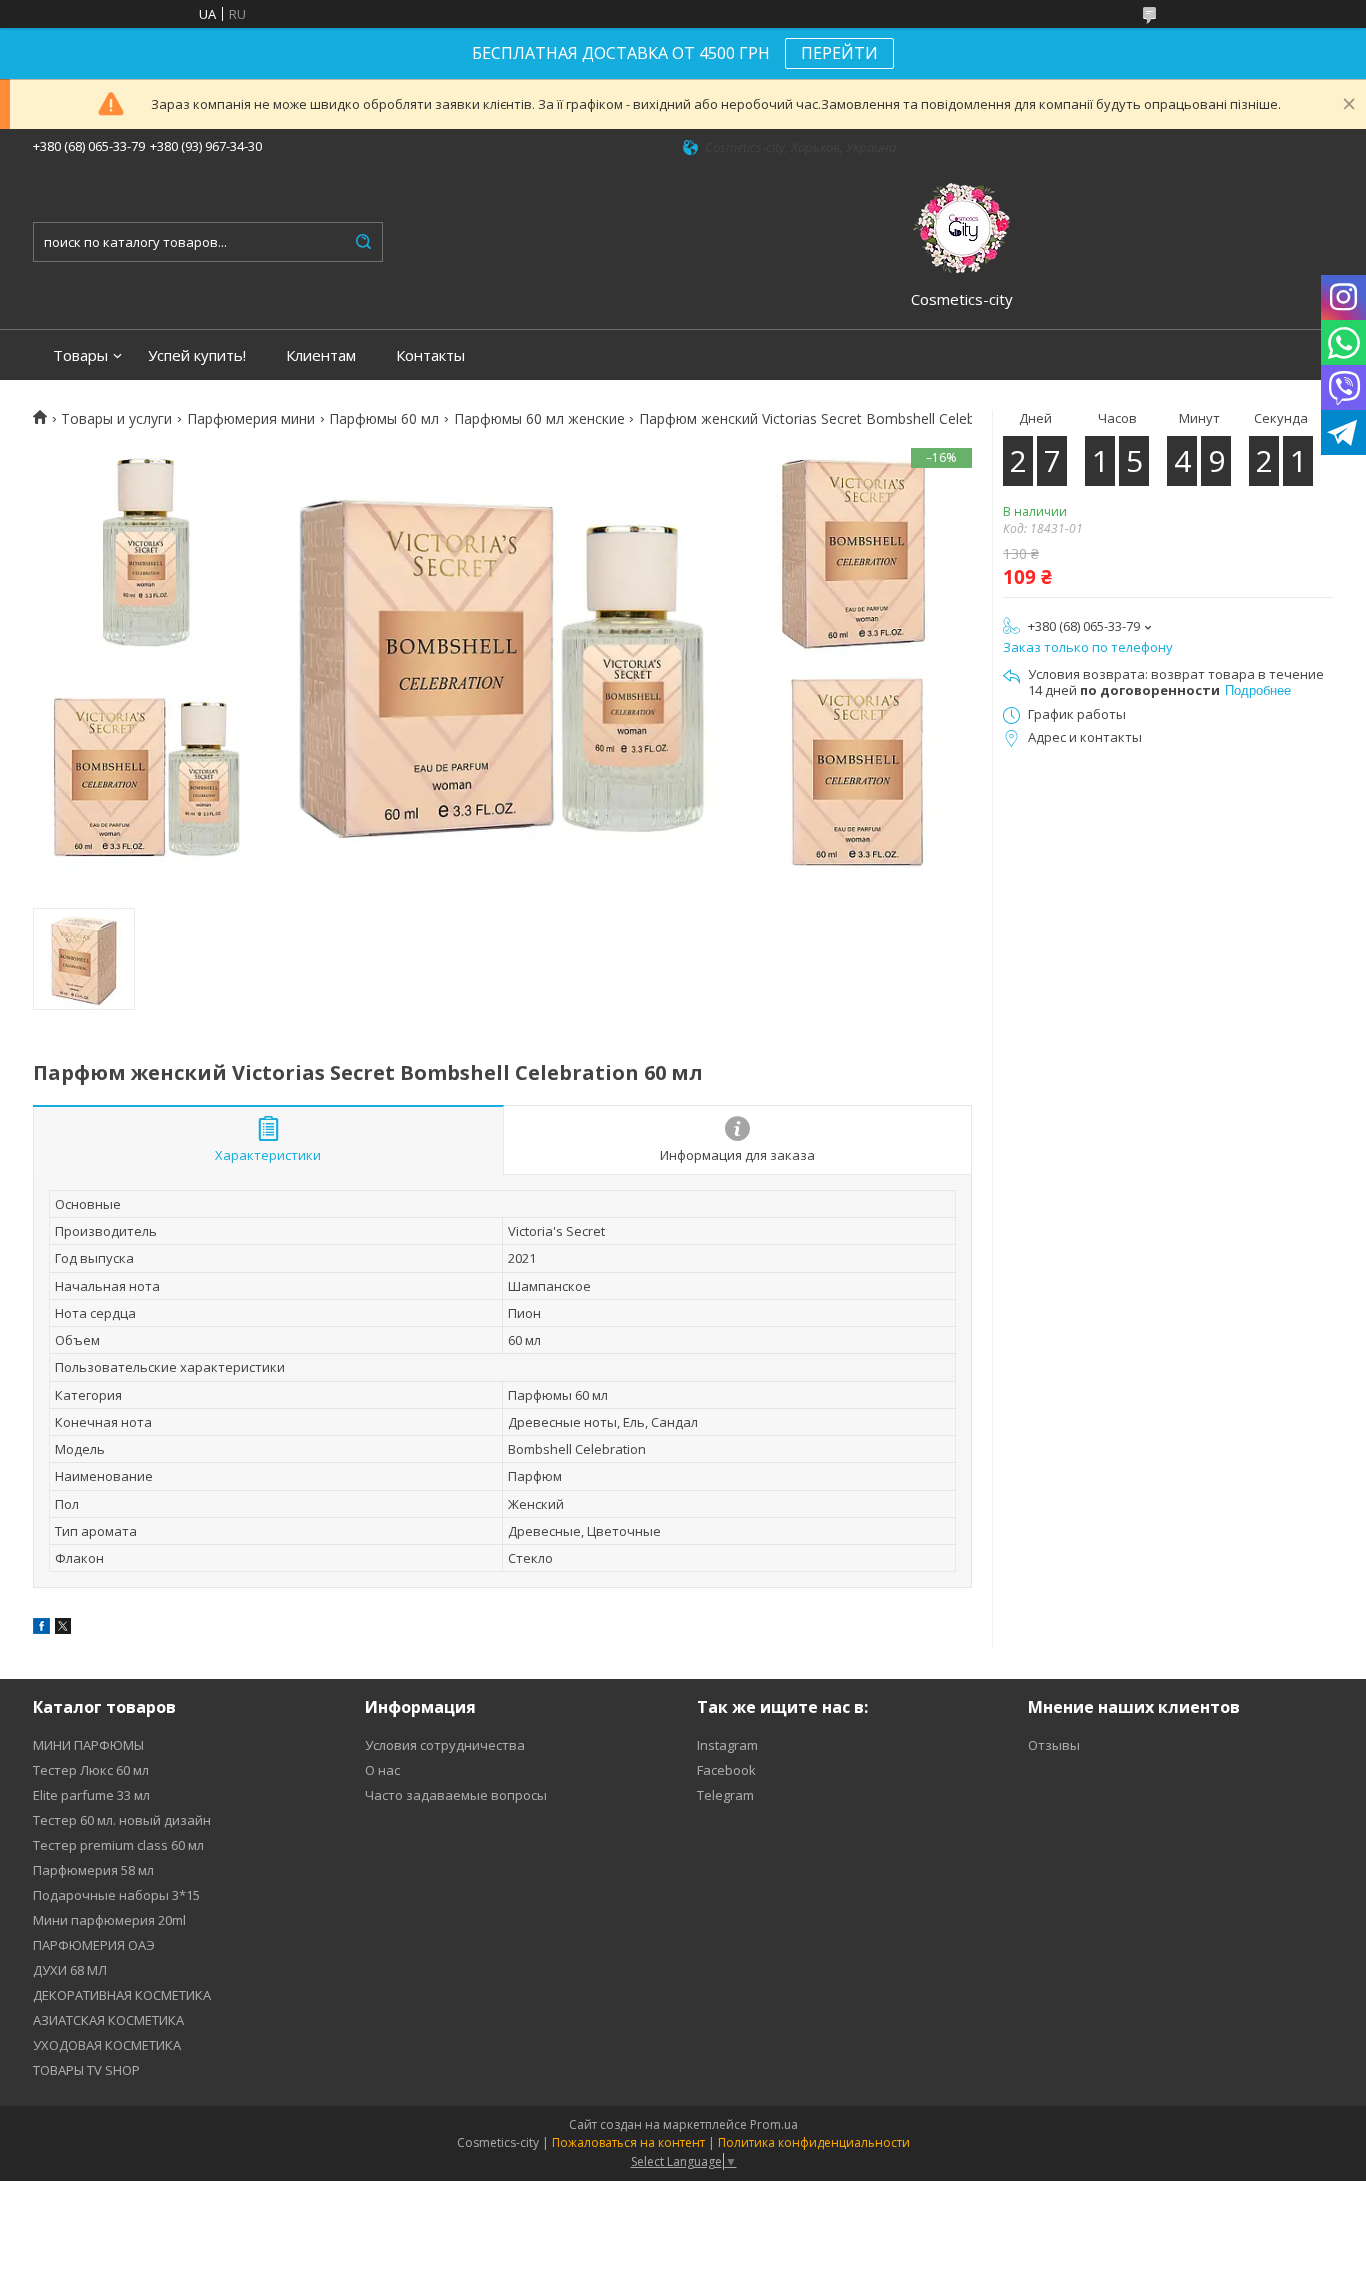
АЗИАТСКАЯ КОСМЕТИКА (108, 2020)
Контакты (430, 355)
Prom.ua (774, 2124)
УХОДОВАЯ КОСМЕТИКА (107, 2045)
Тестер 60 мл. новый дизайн (122, 1820)
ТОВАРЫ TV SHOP (86, 2070)
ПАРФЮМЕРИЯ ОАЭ (94, 1945)
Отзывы (1054, 1745)
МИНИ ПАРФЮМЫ (88, 1745)
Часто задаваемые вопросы (456, 1795)
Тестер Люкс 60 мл (91, 1770)
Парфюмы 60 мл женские (539, 419)
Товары (80, 355)
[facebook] (41, 1629)
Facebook (726, 1770)
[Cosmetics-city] (962, 225)
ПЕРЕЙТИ (839, 53)
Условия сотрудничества (445, 1745)
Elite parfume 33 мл (91, 1795)
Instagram (727, 1745)
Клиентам (321, 355)
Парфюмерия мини (251, 419)
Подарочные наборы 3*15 (116, 1895)
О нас (382, 1770)
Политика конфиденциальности (814, 2142)
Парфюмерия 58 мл (93, 1870)
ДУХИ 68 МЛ (70, 1970)
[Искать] (363, 242)
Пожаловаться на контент (628, 2142)
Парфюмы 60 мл (384, 419)
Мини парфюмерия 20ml (109, 1920)
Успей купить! (197, 355)
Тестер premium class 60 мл (118, 1845)
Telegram (725, 1795)
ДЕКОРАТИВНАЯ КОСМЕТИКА (122, 1995)
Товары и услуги (116, 419)
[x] (63, 1629)
